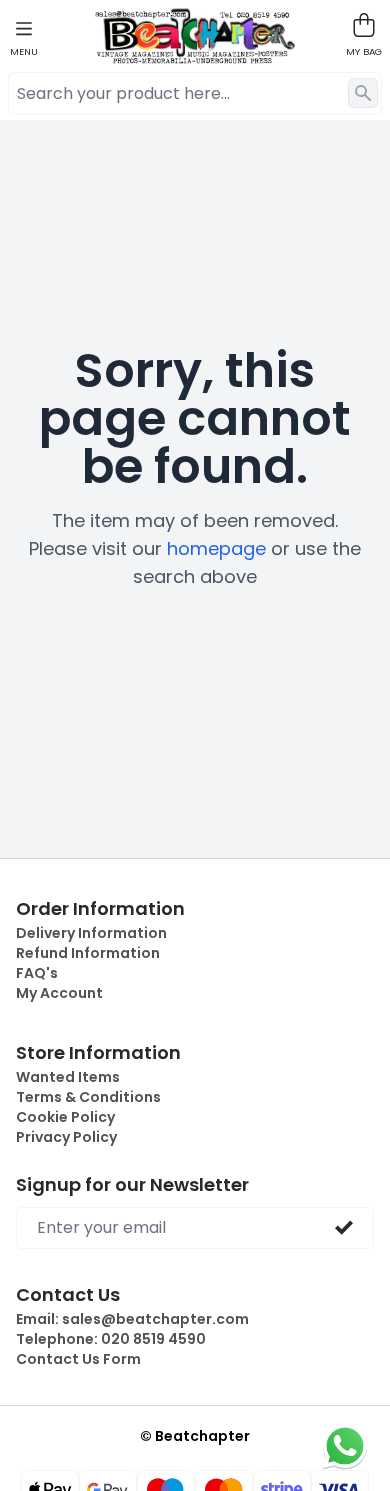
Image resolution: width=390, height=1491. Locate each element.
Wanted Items (68, 1077)
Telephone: (111, 1339)
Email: (132, 1319)
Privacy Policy (66, 1137)
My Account (59, 993)
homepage (216, 548)
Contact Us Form (78, 1359)
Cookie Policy (65, 1117)
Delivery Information (91, 933)
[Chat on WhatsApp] (345, 1446)
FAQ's (37, 973)
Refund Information (88, 953)
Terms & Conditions (88, 1097)
